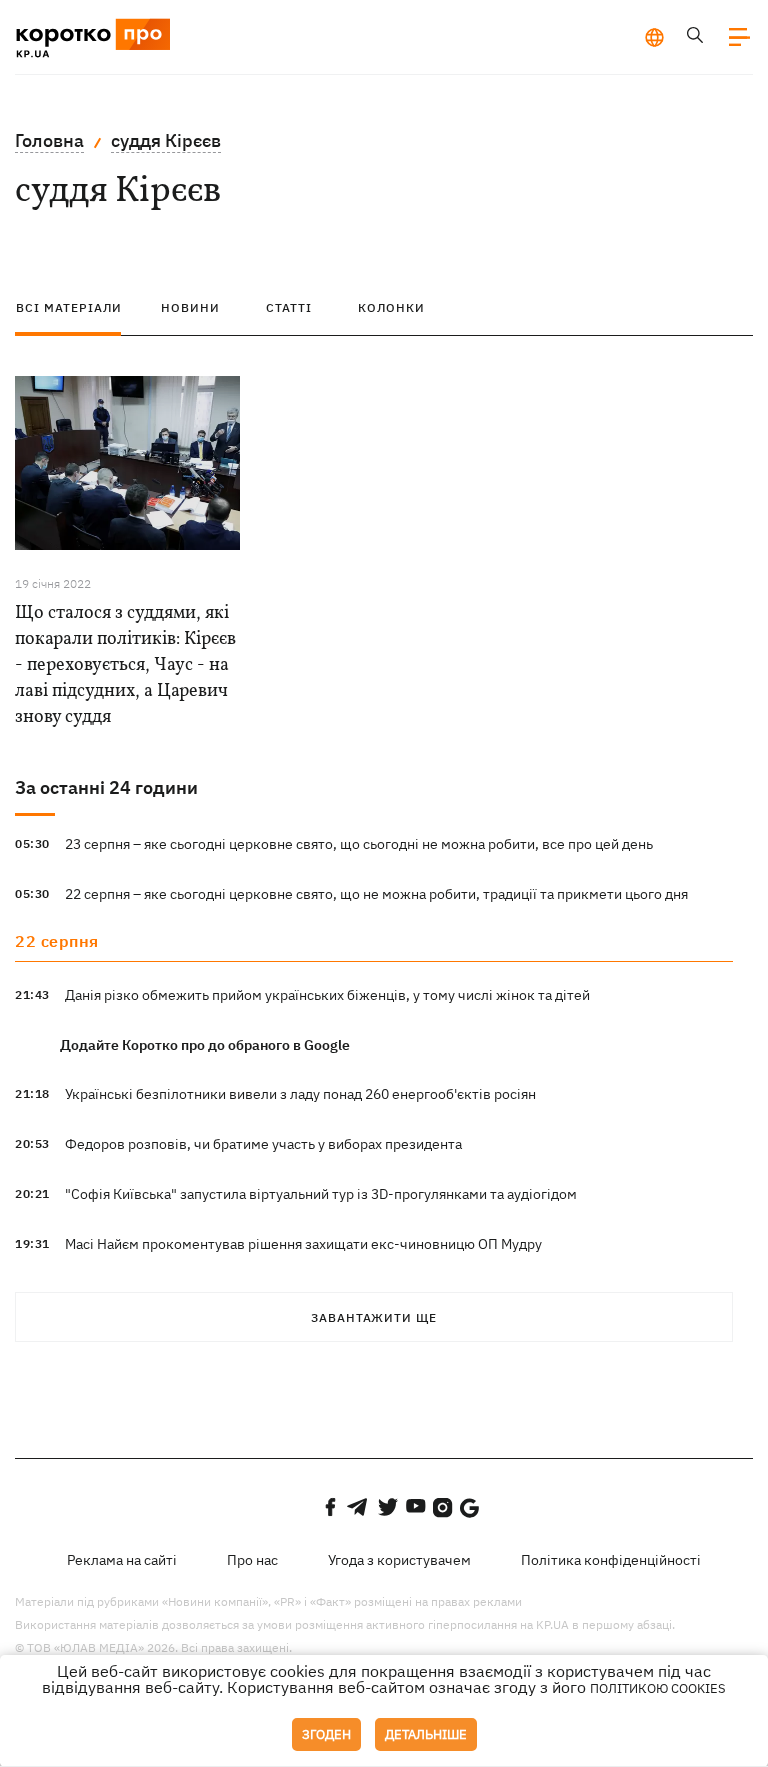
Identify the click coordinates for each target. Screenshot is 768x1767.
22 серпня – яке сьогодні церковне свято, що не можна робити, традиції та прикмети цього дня (376, 894)
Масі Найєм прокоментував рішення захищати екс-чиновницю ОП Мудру (303, 1244)
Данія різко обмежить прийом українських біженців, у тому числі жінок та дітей (327, 995)
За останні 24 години (106, 787)
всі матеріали (69, 307)
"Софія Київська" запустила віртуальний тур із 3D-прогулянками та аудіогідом (321, 1194)
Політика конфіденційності (611, 1560)
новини (190, 307)
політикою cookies (658, 1688)
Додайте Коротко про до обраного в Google (205, 1045)
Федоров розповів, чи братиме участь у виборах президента (263, 1144)
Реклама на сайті (122, 1560)
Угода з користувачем (399, 1560)
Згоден (326, 1734)
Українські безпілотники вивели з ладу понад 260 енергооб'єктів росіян (300, 1094)
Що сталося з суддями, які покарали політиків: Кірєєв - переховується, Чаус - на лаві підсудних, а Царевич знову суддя (125, 665)
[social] (330, 1507)
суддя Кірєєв (166, 140)
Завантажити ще (374, 1317)
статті (289, 307)
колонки (391, 307)
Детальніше (426, 1734)
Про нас (252, 1560)
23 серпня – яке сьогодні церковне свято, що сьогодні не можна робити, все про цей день (359, 844)
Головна (49, 140)
